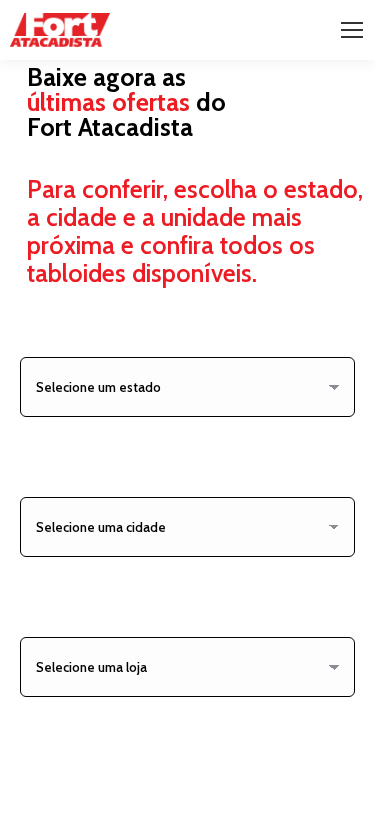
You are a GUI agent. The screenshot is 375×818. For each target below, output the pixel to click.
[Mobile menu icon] (352, 30)
